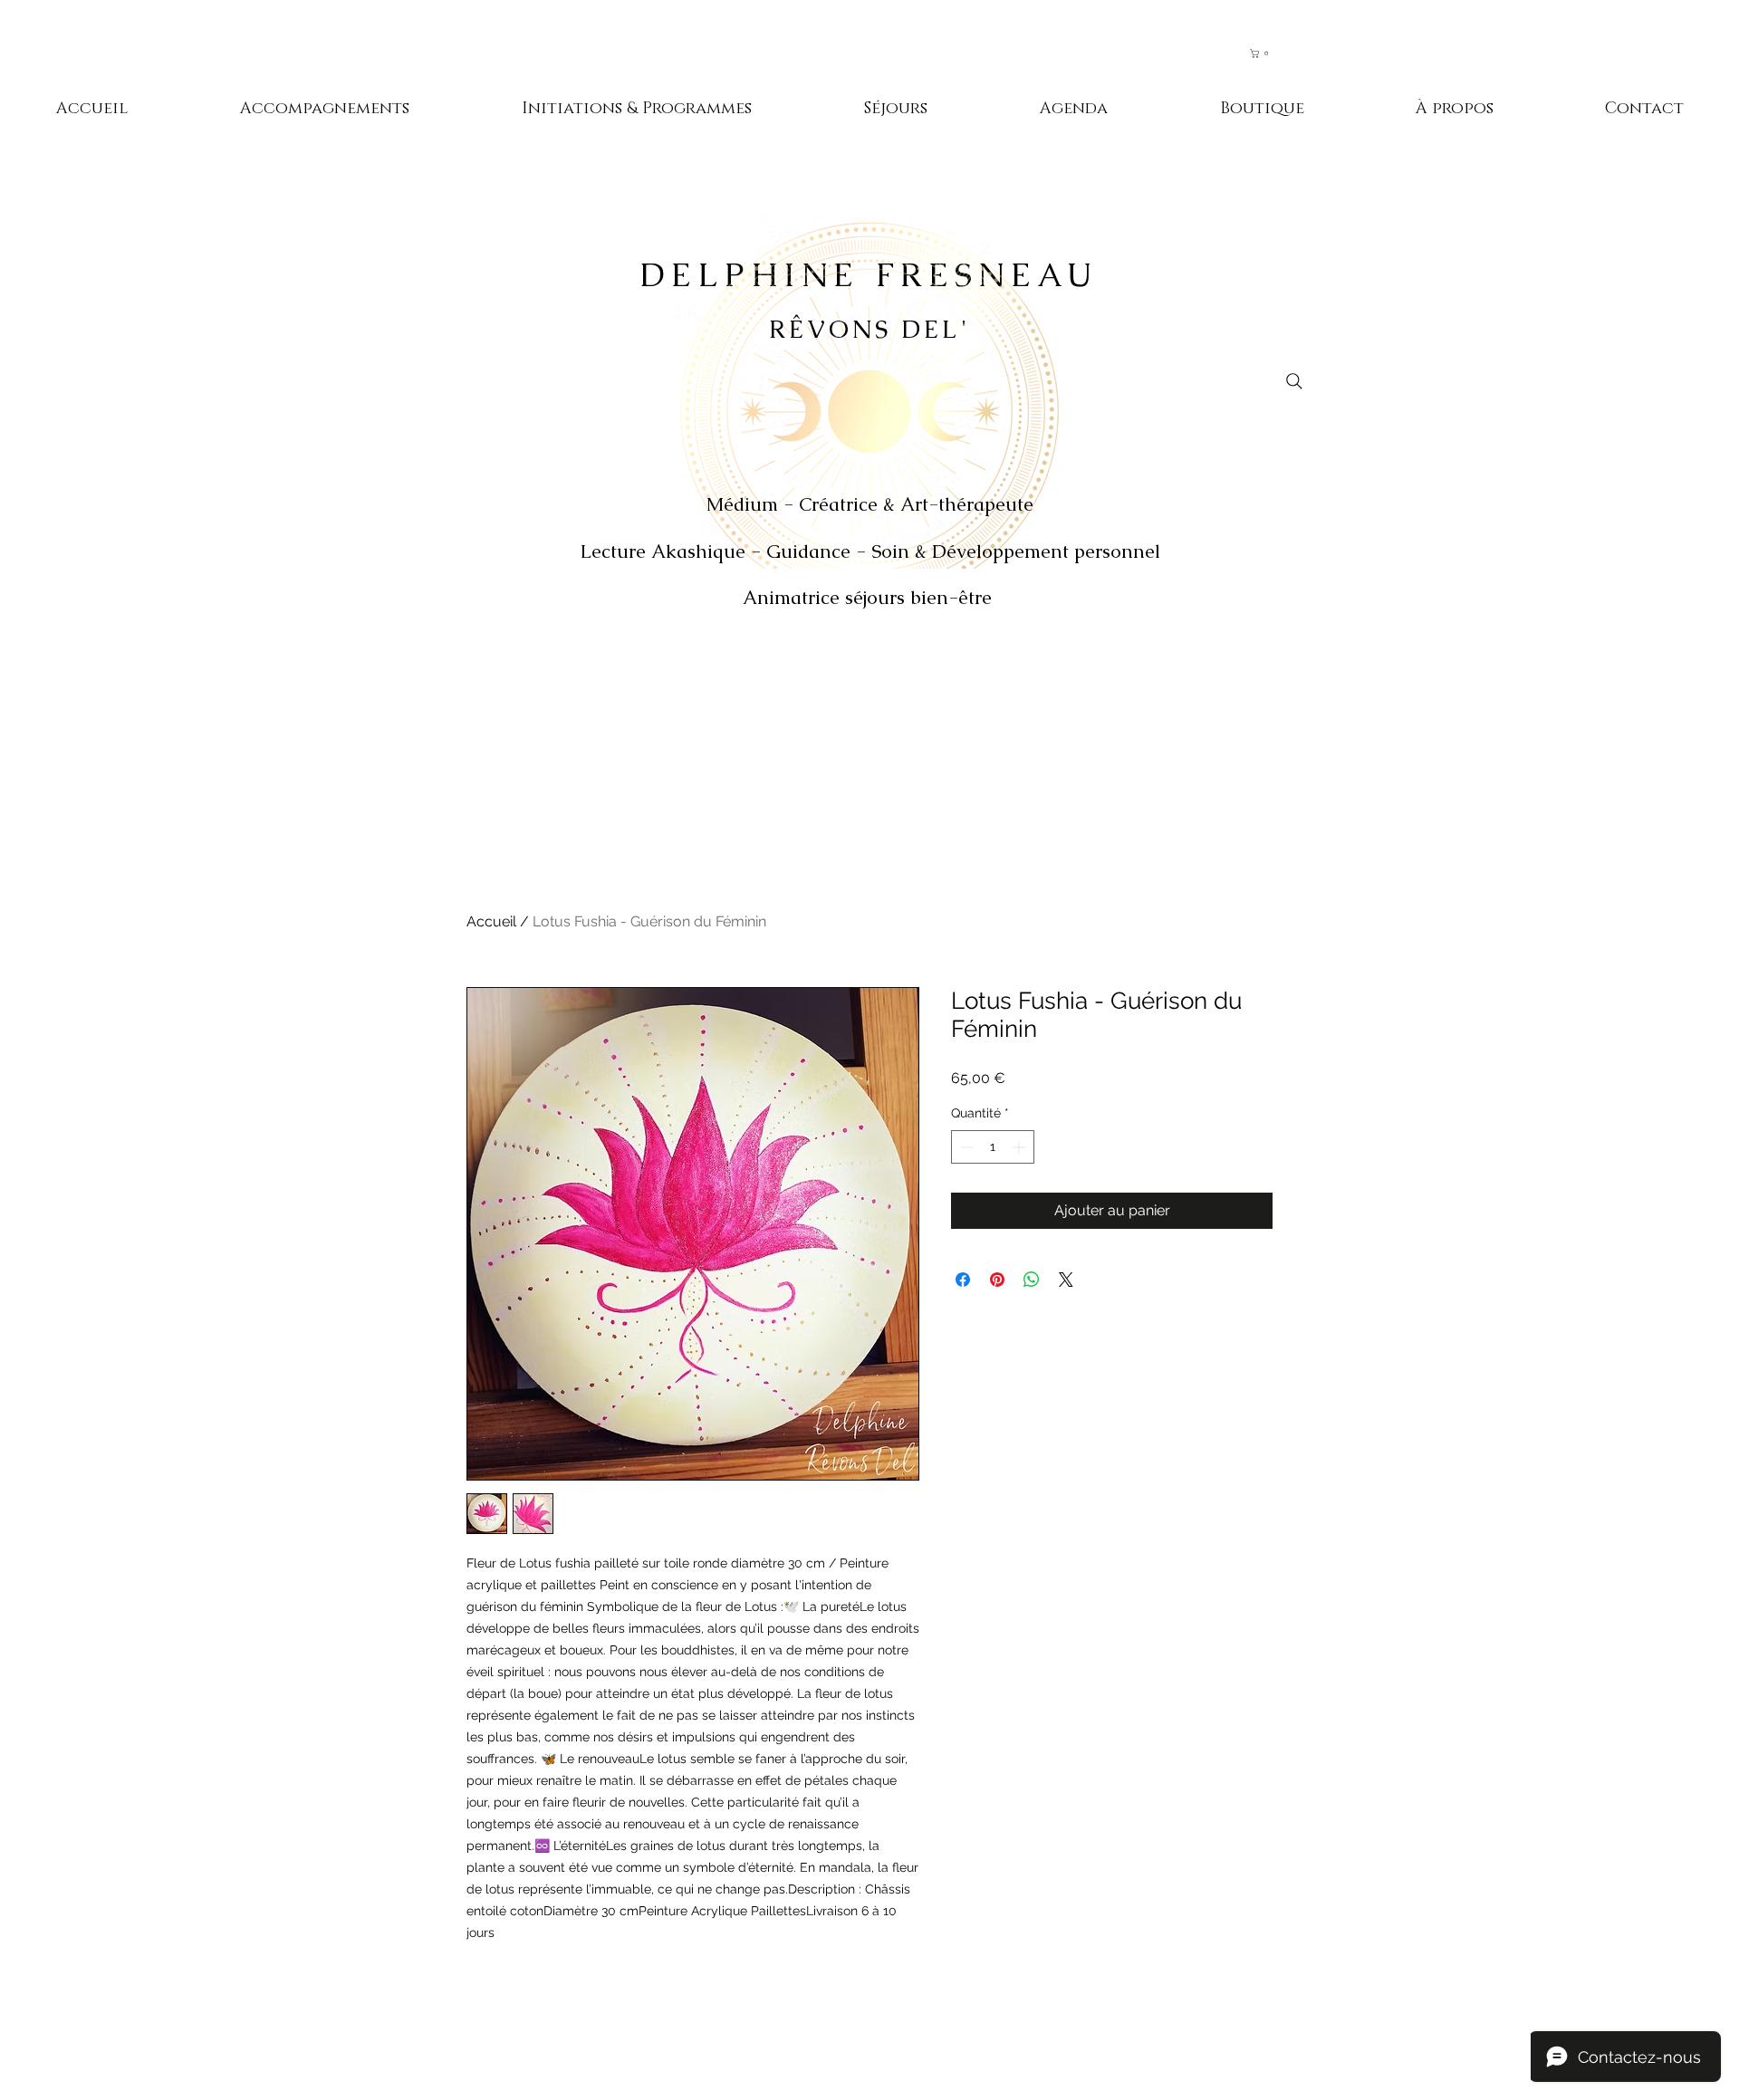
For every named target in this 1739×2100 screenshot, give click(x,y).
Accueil (491, 921)
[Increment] (1020, 1147)
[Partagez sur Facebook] (963, 1280)
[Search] (1294, 381)
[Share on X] (1066, 1280)
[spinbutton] (993, 1147)
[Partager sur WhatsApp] (1032, 1280)
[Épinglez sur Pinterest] (997, 1280)
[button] (1268, 53)
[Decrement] (965, 1147)
